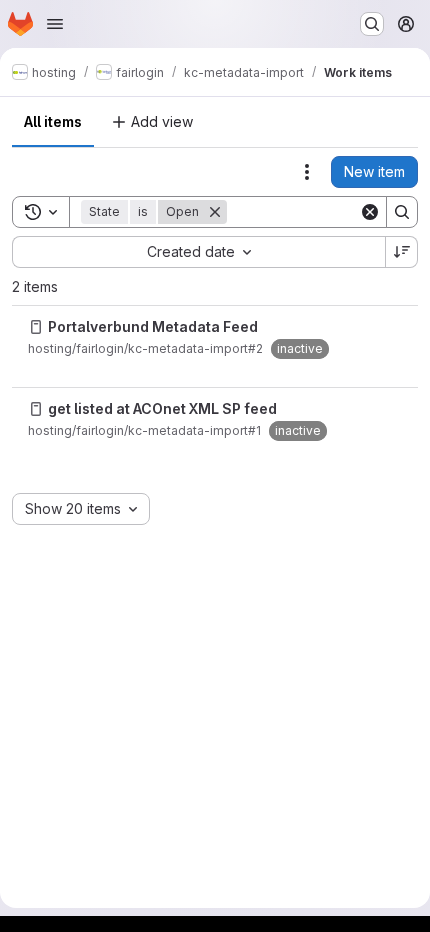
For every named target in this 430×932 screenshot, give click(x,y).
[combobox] (198, 252)
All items (53, 121)
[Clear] (370, 212)
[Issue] (36, 327)
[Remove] (215, 212)
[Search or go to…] (372, 24)
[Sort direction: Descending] (402, 252)
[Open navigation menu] (55, 24)
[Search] (402, 212)
